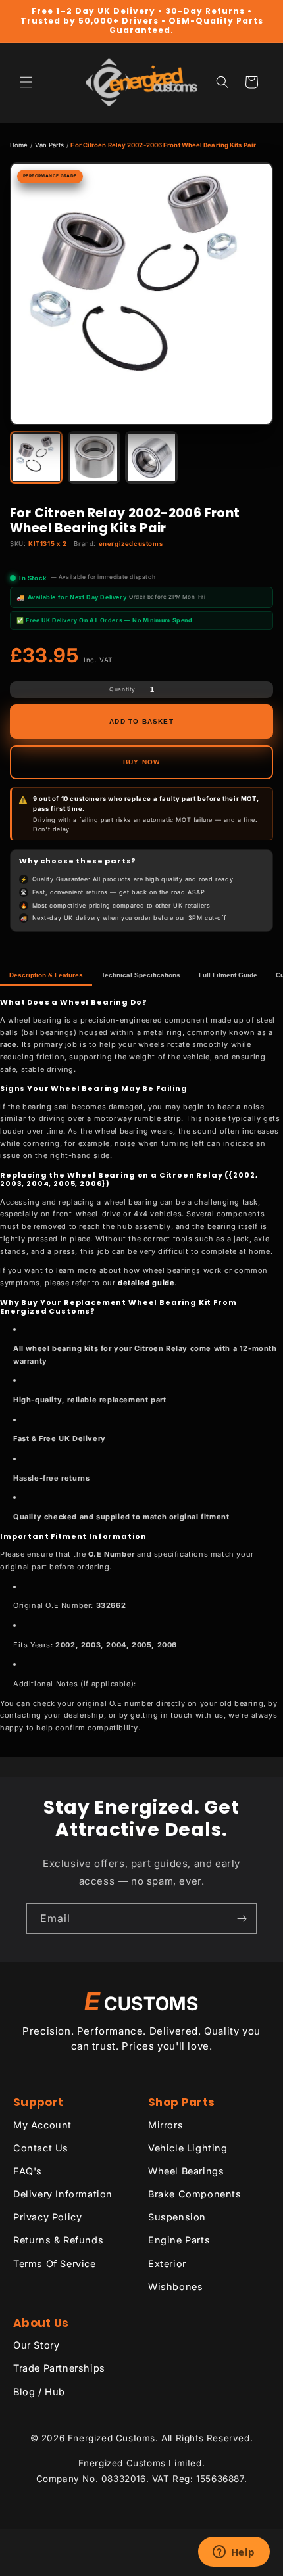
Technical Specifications (141, 975)
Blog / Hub (39, 2392)
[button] (26, 82)
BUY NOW (141, 762)
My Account (42, 2125)
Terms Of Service (55, 2264)
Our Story (36, 2345)
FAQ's (28, 2171)
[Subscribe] (242, 1919)
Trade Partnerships (59, 2368)
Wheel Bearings (186, 2171)
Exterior (167, 2264)
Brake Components (195, 2194)
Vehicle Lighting (188, 2148)
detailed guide (146, 1283)
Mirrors (166, 2125)
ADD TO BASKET (141, 721)
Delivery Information (63, 2194)
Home (19, 145)
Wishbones (175, 2287)
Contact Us (41, 2148)
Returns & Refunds (58, 2240)
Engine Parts (179, 2240)
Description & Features (46, 975)
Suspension (177, 2217)
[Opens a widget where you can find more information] (234, 2553)
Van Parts (50, 145)
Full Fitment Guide (228, 975)
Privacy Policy (47, 2217)
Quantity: (123, 689)
